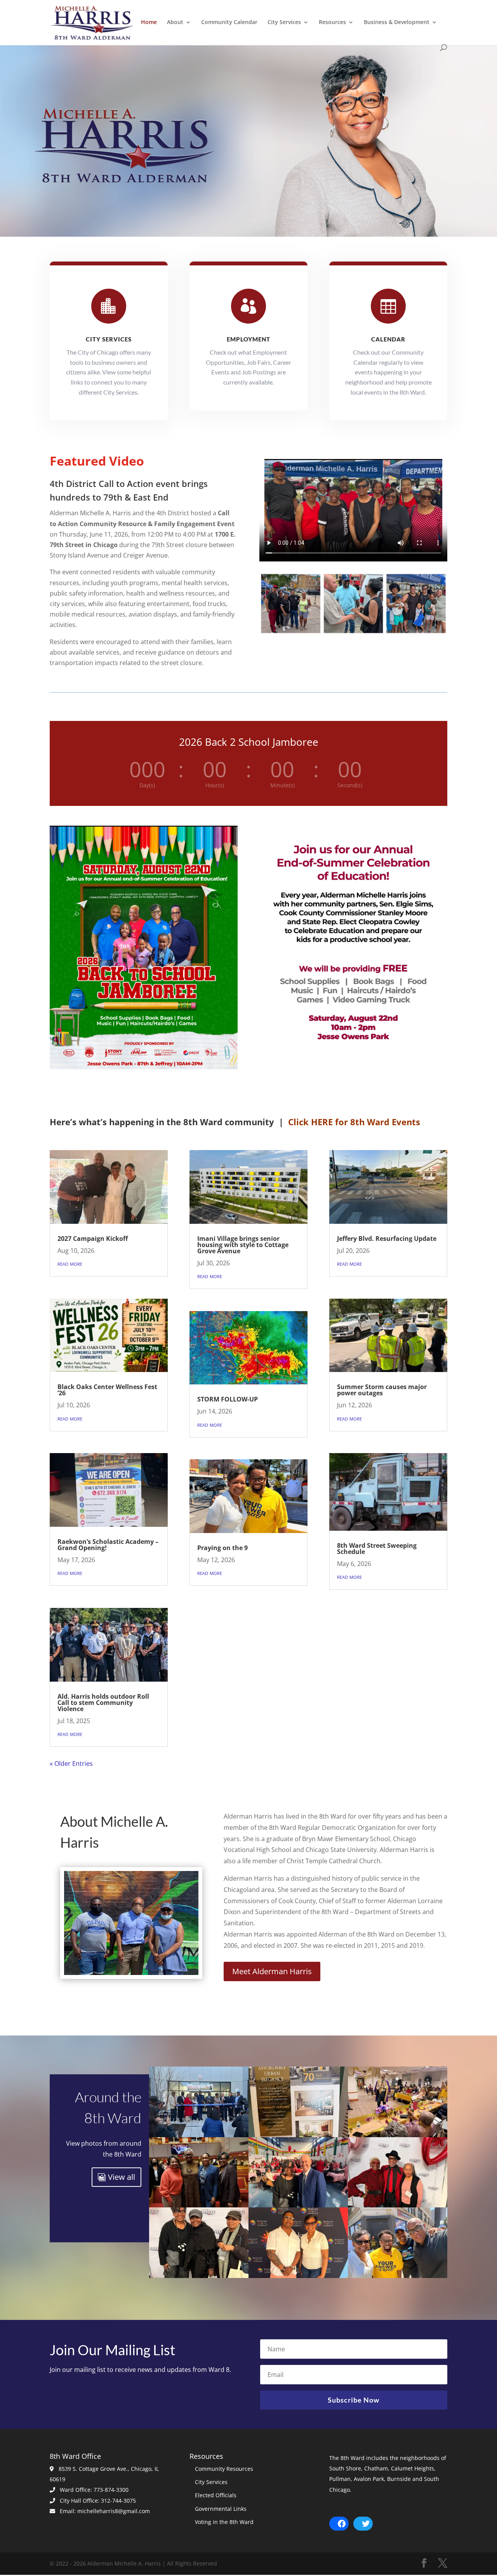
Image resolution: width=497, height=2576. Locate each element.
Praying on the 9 (222, 1548)
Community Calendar (229, 23)
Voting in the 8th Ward (224, 2522)
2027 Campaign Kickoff (93, 1239)
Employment (248, 339)
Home (149, 23)
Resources (332, 23)
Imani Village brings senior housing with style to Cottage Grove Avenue (243, 1245)
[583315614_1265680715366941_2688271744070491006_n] (298, 2135)
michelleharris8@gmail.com (114, 2511)
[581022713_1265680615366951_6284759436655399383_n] (199, 2135)
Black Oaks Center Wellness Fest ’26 (107, 1390)
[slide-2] (131, 1973)
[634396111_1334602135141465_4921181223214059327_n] (398, 2205)
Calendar (388, 339)
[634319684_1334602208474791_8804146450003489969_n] (298, 2205)
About (175, 23)
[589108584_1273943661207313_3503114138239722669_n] (398, 2135)
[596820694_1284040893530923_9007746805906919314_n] (199, 2205)
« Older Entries (71, 1764)
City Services (284, 23)
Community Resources (224, 2469)
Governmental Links (221, 2509)
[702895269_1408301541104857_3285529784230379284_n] (398, 2276)
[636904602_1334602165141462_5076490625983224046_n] (199, 2276)
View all (122, 2177)
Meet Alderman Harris (272, 1971)
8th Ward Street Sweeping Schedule (377, 1549)
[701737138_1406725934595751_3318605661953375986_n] (298, 2276)
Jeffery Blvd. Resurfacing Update (387, 1239)
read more (70, 1263)
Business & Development (397, 23)
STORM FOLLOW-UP (228, 1399)
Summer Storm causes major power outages (382, 1390)
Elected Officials (216, 2495)
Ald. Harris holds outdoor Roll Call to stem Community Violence (103, 1703)
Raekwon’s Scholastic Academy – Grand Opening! (108, 1545)
